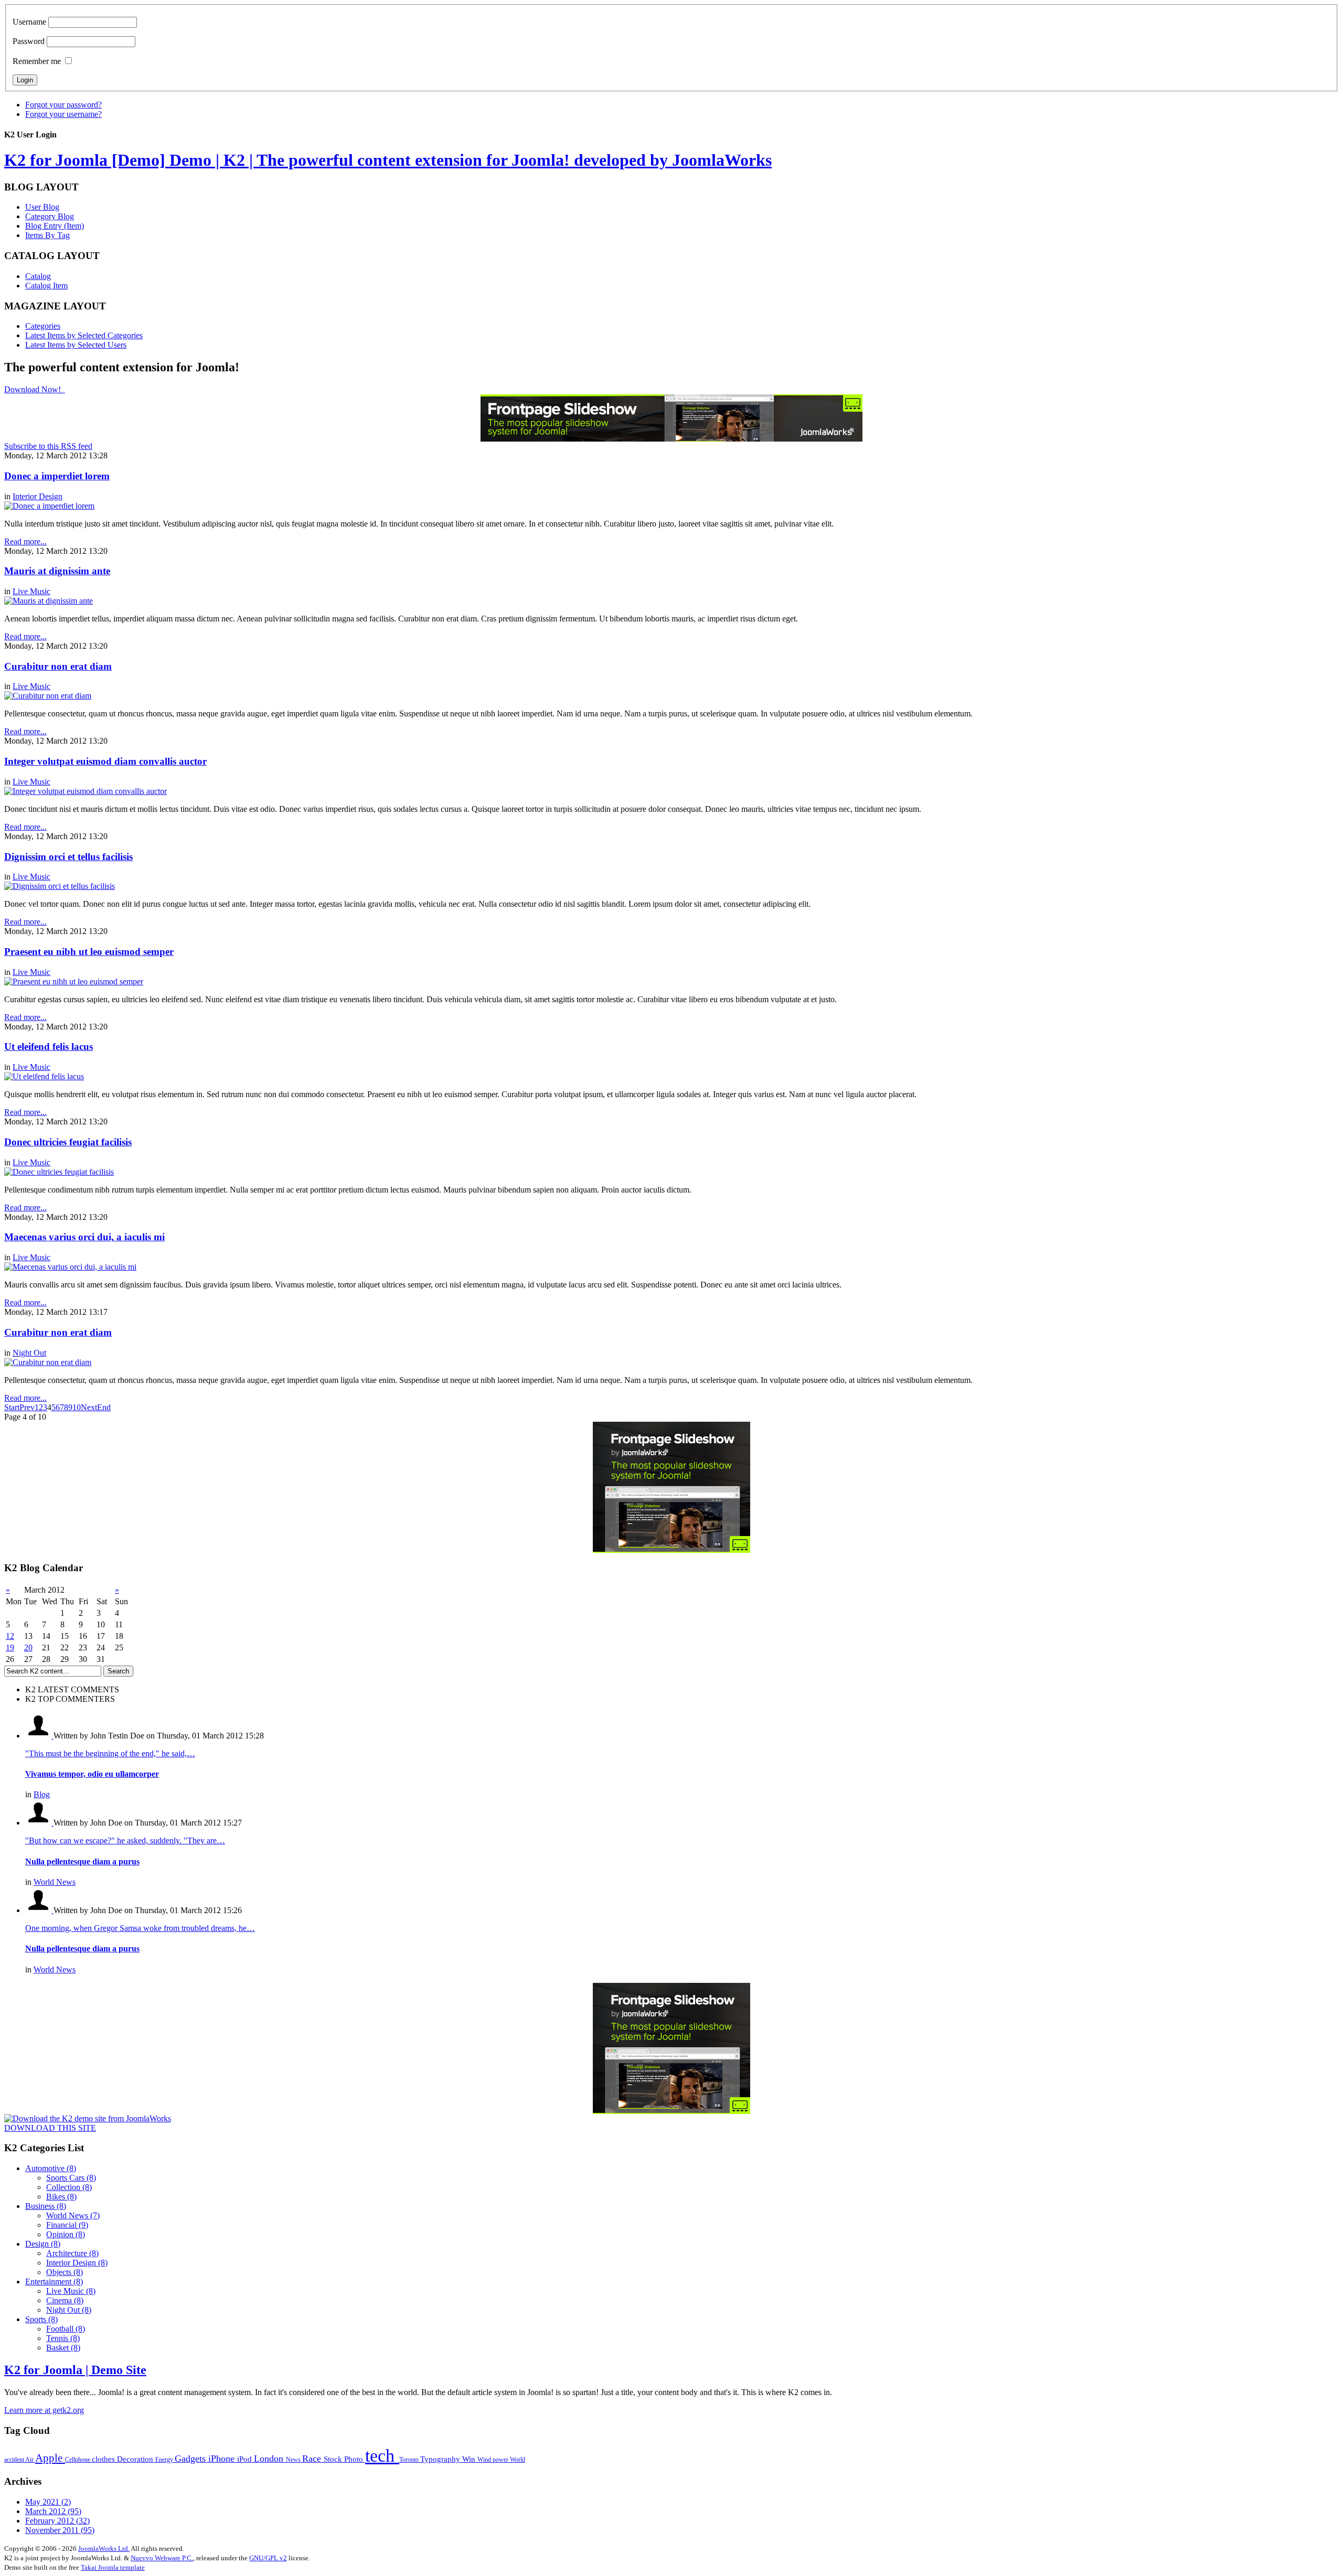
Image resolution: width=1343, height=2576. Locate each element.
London (270, 2459)
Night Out (29, 1353)
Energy (165, 2460)
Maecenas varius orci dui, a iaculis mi (84, 1237)
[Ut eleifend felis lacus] (44, 1076)
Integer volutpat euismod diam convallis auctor (105, 761)
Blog (42, 1794)
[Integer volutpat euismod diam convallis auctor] (86, 791)
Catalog (38, 276)
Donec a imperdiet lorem (57, 476)
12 (10, 1636)
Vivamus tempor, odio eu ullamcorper (92, 1774)
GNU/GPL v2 (268, 2558)
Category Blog (50, 216)
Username (29, 22)
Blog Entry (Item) (55, 226)
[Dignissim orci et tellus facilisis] (60, 886)
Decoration (136, 2459)
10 (77, 1407)
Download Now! (34, 389)
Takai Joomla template (113, 2567)
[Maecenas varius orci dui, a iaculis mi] (70, 1267)
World (518, 2460)
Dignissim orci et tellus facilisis (68, 857)
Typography (441, 2459)
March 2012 (53, 2511)
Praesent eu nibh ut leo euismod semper (89, 952)
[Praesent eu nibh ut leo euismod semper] (74, 981)
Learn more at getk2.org (44, 2410)
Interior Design (38, 496)
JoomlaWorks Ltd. (104, 2548)
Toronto (410, 2460)
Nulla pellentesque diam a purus (82, 1861)
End (104, 1407)
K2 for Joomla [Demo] (388, 160)
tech (382, 2456)
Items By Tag (47, 235)
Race (313, 2459)
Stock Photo (344, 2459)
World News (55, 1882)
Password (29, 41)
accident (15, 2460)
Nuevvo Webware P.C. (162, 2558)
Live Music (31, 591)
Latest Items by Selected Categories (84, 335)
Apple (50, 2458)
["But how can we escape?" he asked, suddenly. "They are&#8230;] (39, 1823)
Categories (43, 326)
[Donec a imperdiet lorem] (49, 506)
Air (30, 2460)
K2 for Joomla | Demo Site (75, 2370)
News (294, 2460)
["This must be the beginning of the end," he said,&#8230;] (39, 1736)
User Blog (42, 207)
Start (12, 1407)
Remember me (37, 61)
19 (10, 1647)
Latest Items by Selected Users (76, 345)
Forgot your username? (63, 114)
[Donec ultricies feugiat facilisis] (59, 1172)
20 (28, 1647)
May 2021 (48, 2502)
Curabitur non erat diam (58, 666)
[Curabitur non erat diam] (48, 696)
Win (470, 2459)
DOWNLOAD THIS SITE (50, 2128)
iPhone (223, 2459)
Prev (27, 1407)
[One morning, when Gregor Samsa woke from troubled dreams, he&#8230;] (39, 1910)
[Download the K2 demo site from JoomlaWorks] (88, 2118)
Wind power (494, 2460)
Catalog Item (46, 286)
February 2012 (57, 2521)
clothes (104, 2459)
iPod (246, 2459)
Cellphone (78, 2460)
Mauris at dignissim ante (57, 571)
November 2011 (60, 2530)
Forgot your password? (63, 105)
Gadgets (191, 2459)
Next (89, 1407)
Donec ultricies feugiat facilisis (68, 1142)
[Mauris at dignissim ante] (49, 601)
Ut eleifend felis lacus (49, 1046)
